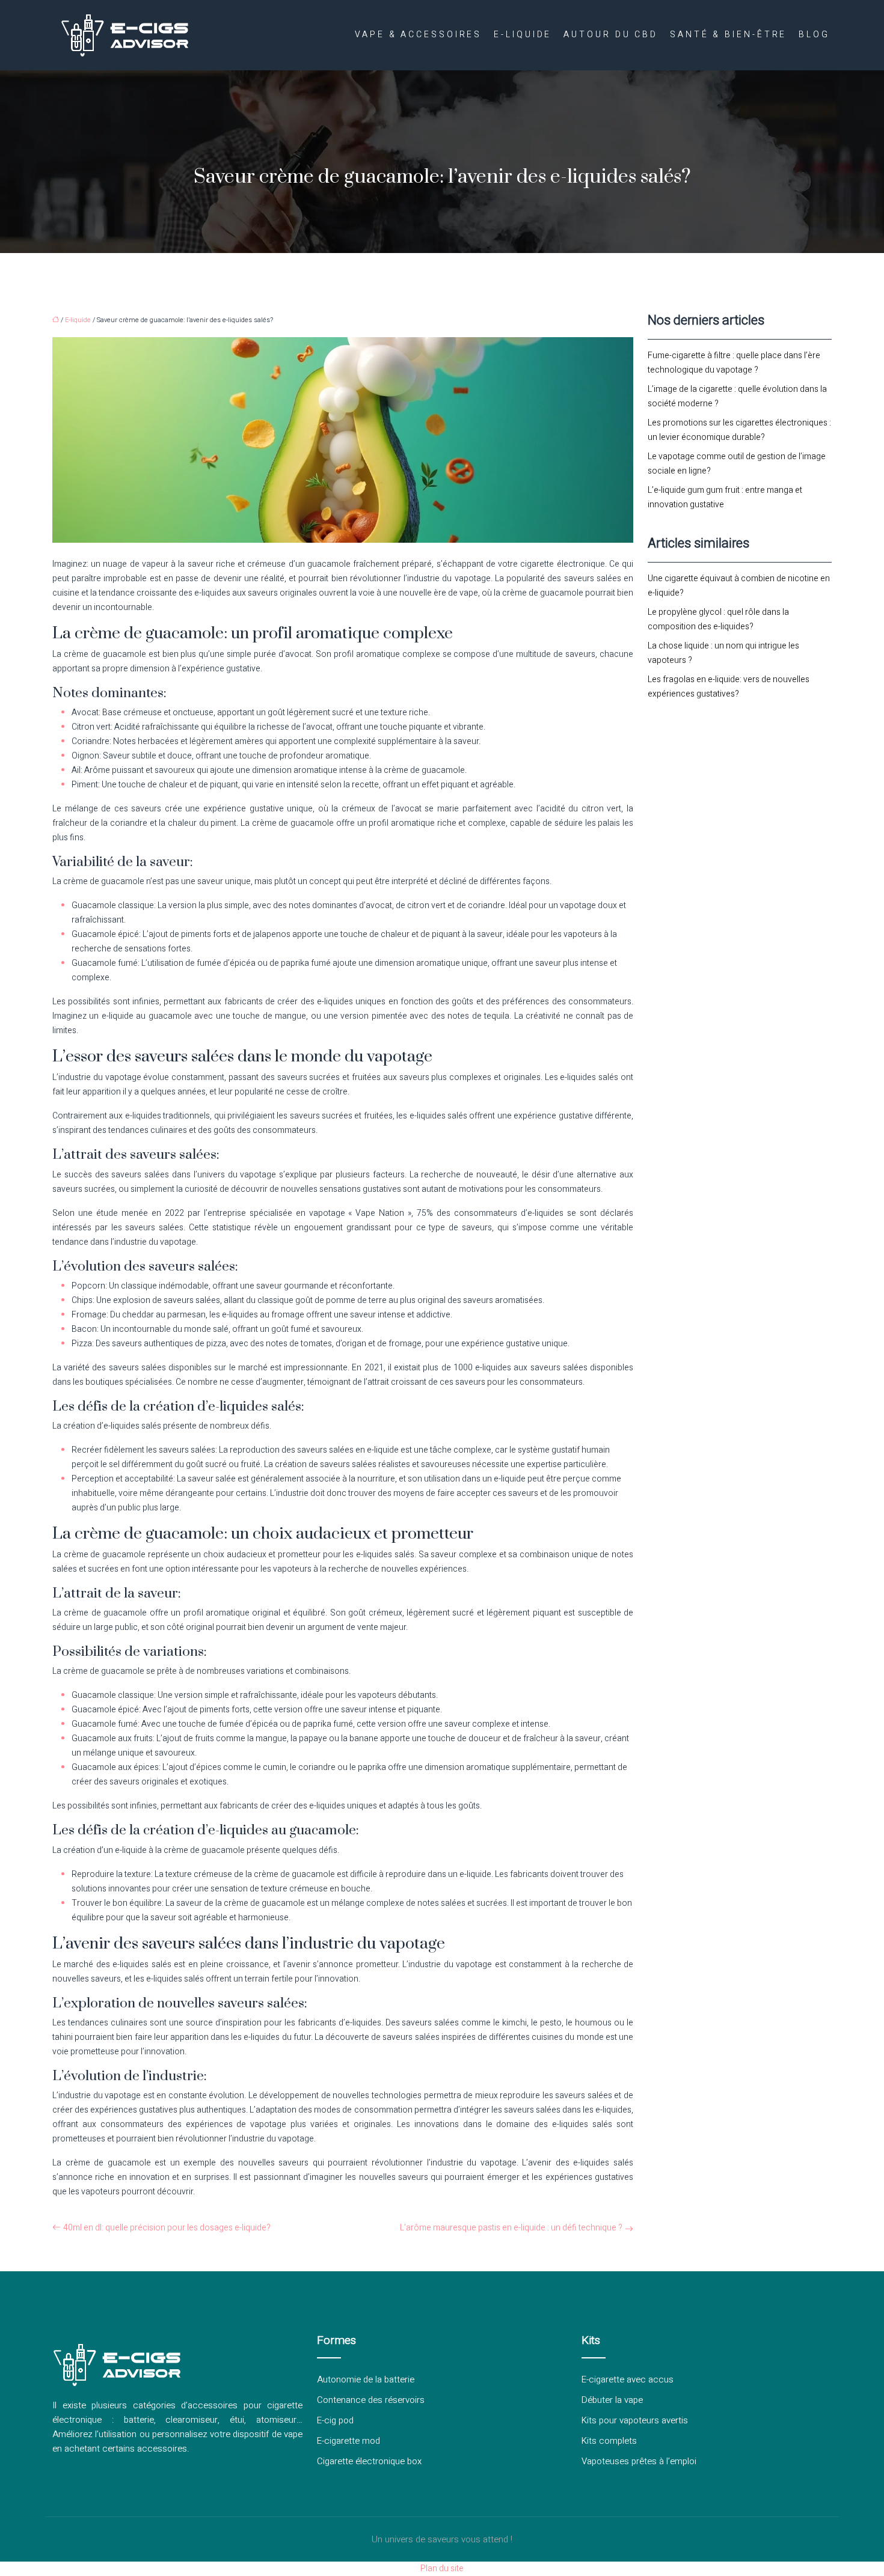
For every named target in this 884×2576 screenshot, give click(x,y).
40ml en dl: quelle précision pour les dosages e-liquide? (167, 2228)
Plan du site (442, 2568)
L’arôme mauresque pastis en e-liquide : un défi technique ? (511, 2228)
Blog (814, 35)
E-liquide (523, 35)
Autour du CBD (611, 35)
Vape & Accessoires (418, 35)
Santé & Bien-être (728, 35)
